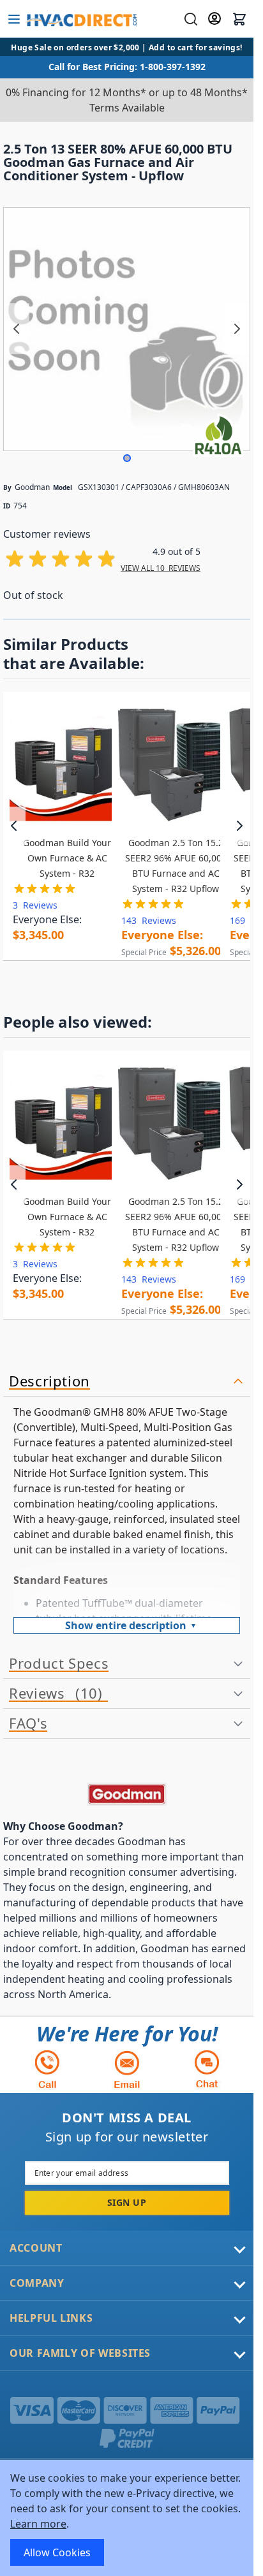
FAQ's (28, 1723)
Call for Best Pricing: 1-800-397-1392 (127, 67)
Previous (14, 826)
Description (49, 1381)
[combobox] (189, 19)
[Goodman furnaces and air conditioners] (127, 1794)
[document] (127, 2518)
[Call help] (47, 2069)
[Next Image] (237, 329)
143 (149, 920)
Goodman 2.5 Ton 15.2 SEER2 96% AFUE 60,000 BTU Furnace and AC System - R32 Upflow (176, 866)
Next (239, 826)
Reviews (53, 1694)
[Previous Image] (17, 329)
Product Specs (59, 1664)
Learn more (38, 2524)
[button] (127, 458)
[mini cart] (239, 19)
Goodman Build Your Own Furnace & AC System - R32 (67, 858)
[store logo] (81, 19)
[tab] (127, 1382)
